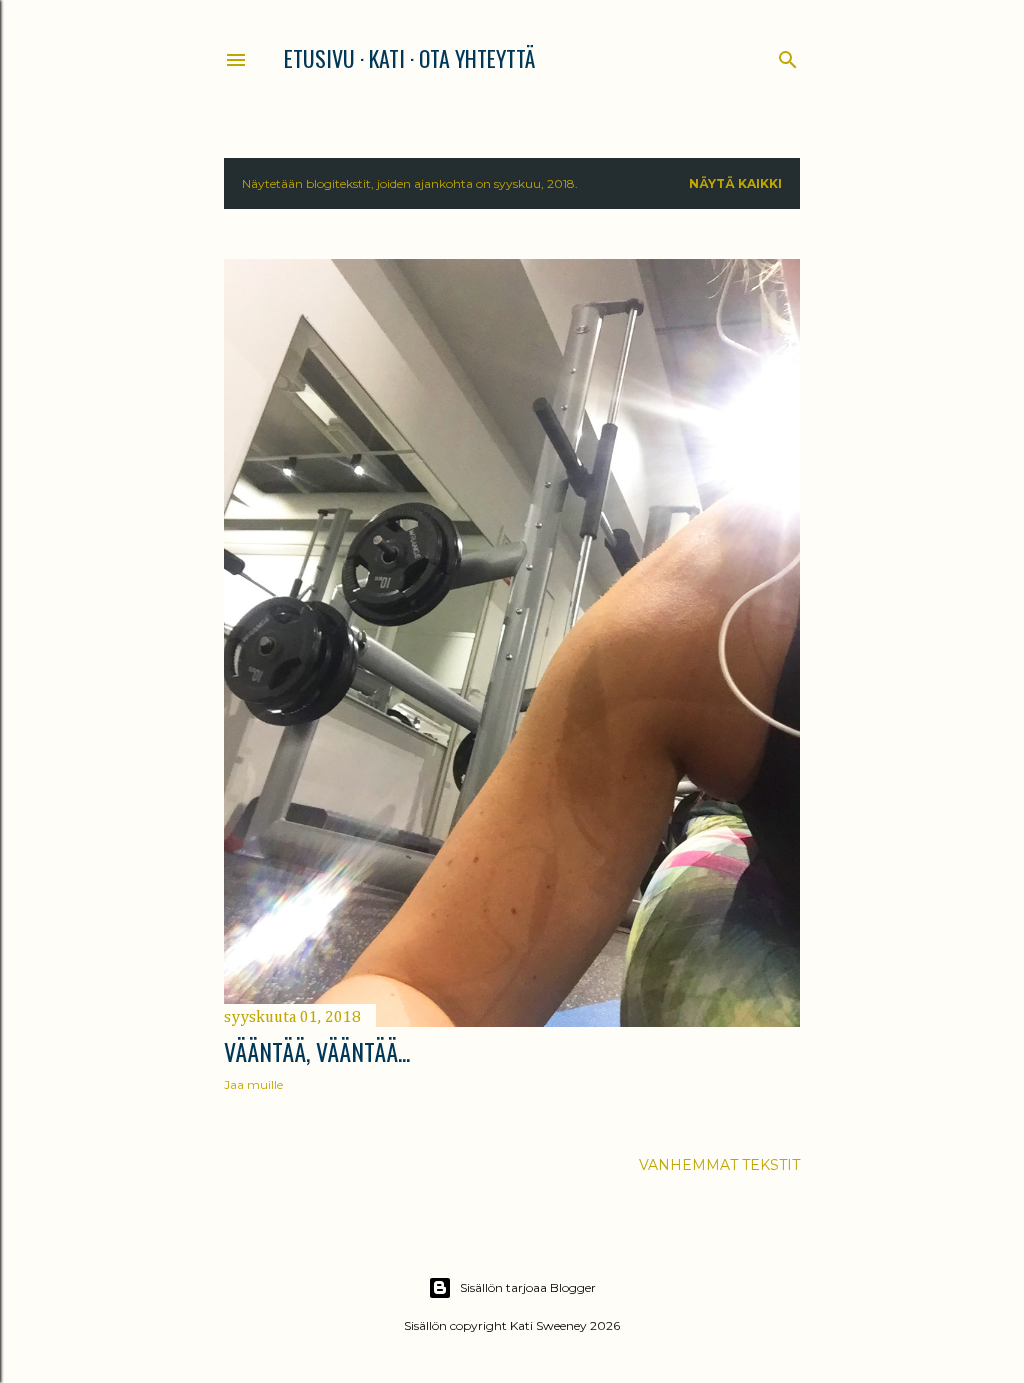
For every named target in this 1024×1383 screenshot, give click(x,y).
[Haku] (788, 55)
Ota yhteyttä (477, 58)
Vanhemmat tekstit (719, 1165)
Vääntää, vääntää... (317, 1051)
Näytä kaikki (735, 183)
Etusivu (319, 58)
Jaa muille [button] (253, 1084)
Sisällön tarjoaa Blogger (528, 1287)
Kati (387, 58)
